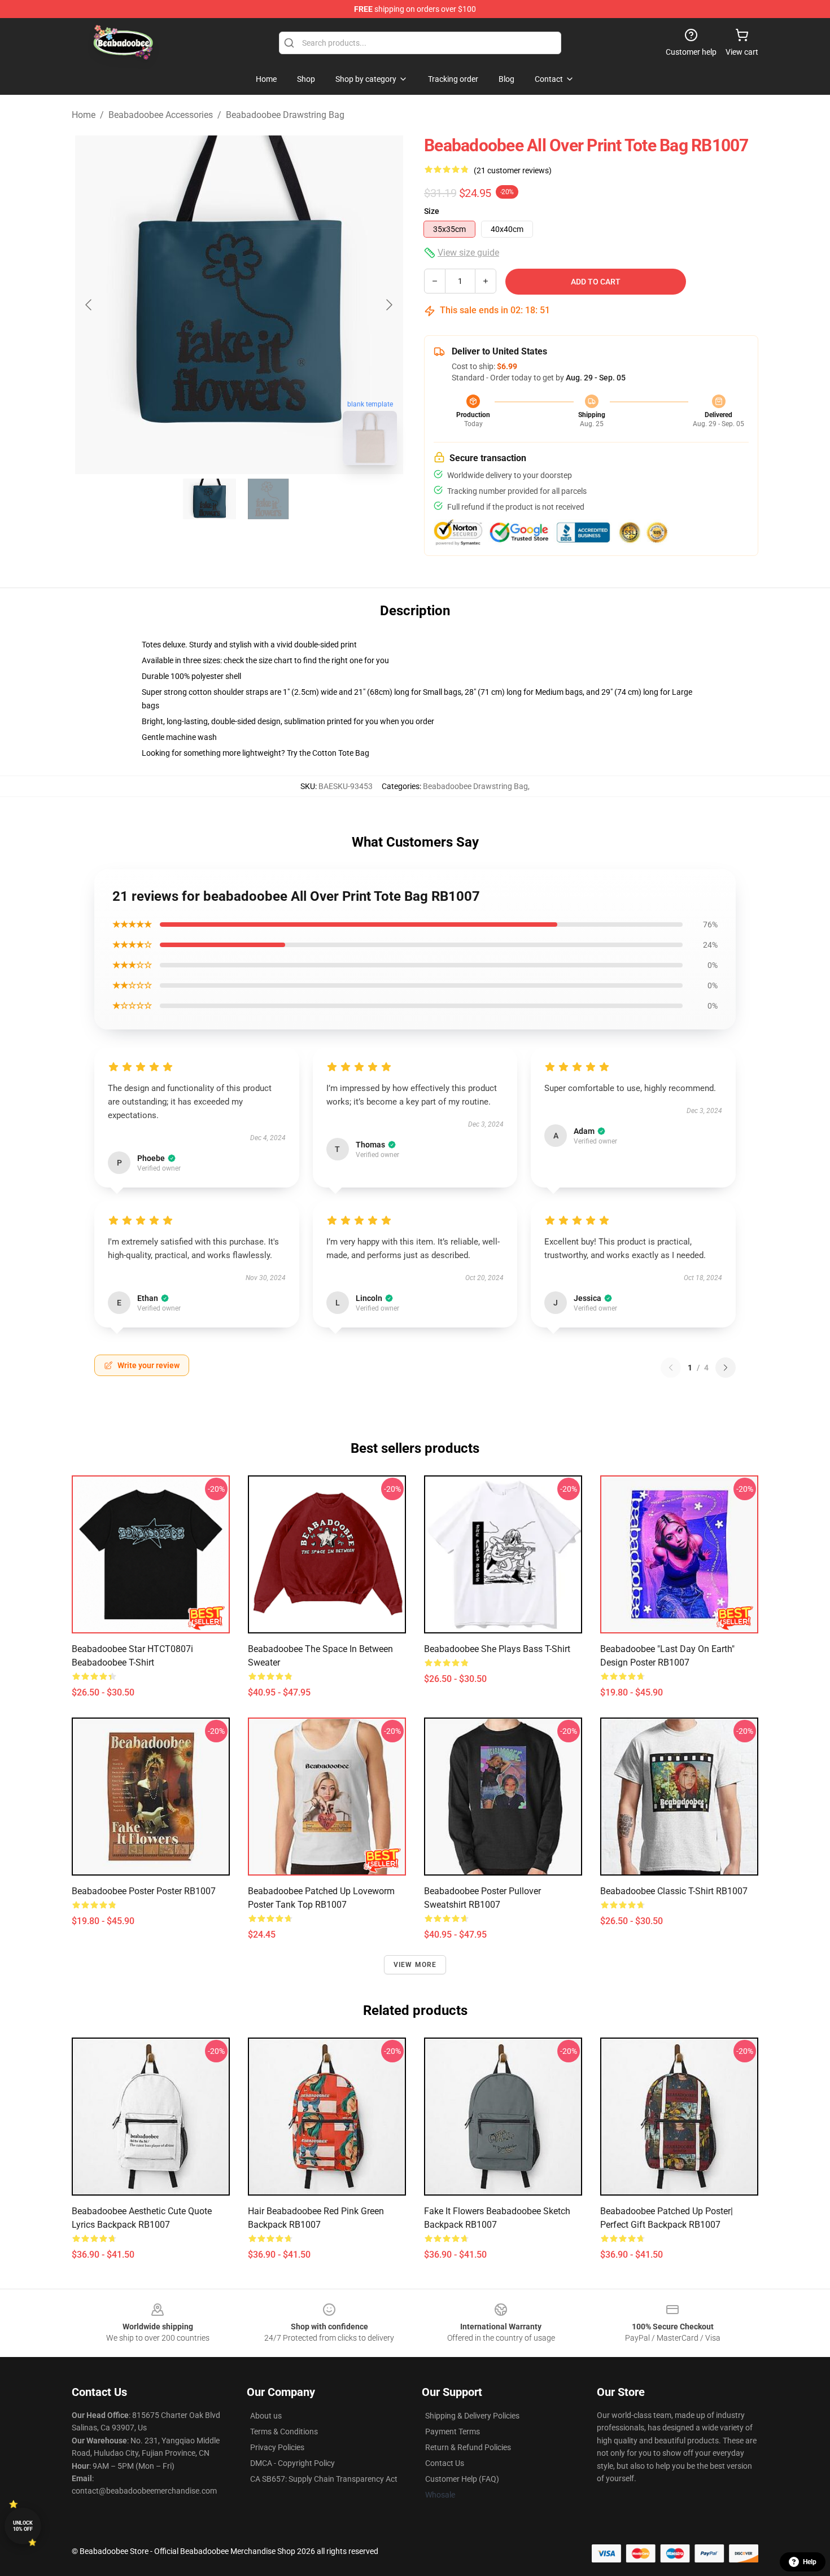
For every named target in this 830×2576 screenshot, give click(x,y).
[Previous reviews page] (671, 1368)
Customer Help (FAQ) (462, 2479)
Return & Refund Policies (468, 2447)
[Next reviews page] (726, 1368)
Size (432, 211)
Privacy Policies (277, 2447)
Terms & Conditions (284, 2432)
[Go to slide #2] (268, 499)
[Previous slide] (89, 305)
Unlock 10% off (23, 2526)
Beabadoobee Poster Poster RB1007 (144, 1891)
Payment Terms (453, 2432)
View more (415, 1965)
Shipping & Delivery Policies (472, 2416)
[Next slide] (388, 305)
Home (84, 115)
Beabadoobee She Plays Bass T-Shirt (497, 1649)
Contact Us (445, 2463)
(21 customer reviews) (513, 170)
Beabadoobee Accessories (161, 115)
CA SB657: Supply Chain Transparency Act (324, 2479)
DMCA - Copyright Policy (292, 2463)
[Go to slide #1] (209, 499)
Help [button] (810, 2562)
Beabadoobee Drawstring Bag (285, 115)
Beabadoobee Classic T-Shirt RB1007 (674, 1891)
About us (266, 2416)
